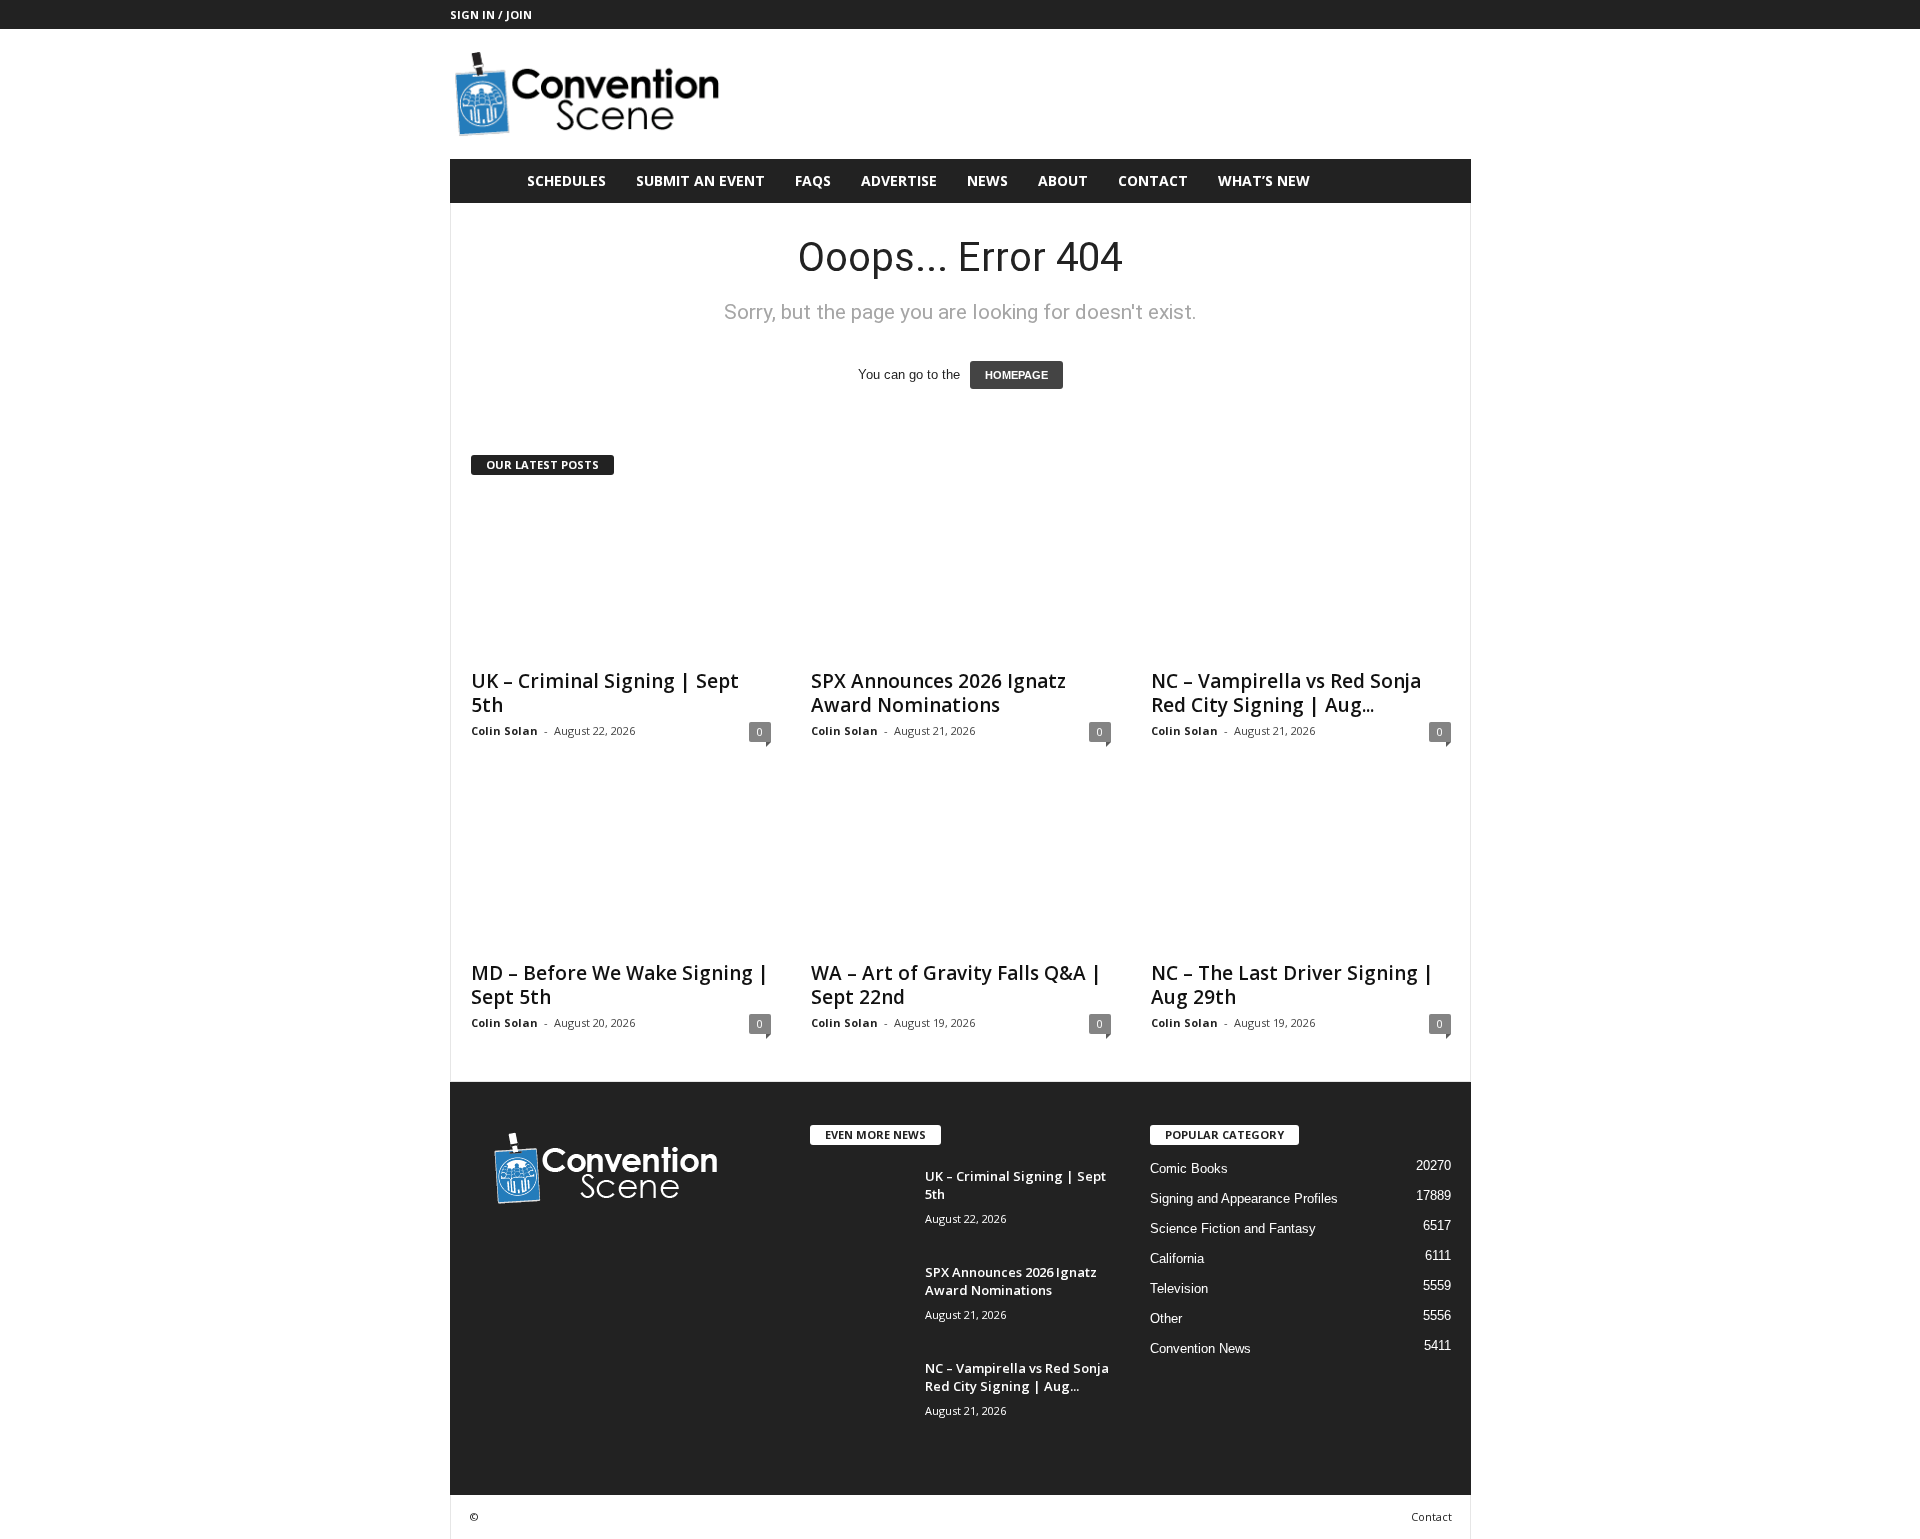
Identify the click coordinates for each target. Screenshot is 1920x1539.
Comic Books (1189, 1168)
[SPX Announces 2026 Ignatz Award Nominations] (961, 577)
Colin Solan (504, 730)
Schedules (566, 180)
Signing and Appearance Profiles (1244, 1198)
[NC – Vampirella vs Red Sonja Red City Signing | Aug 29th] (1301, 577)
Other (1166, 1318)
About (1063, 180)
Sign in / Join (491, 14)
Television (1179, 1288)
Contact (1153, 180)
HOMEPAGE (1016, 375)
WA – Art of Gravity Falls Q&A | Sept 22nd (956, 985)
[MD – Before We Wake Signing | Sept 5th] (621, 869)
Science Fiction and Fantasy (1233, 1228)
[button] (1441, 181)
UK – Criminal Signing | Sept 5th (605, 693)
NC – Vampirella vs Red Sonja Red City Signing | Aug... (1286, 693)
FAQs (813, 180)
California (1177, 1258)
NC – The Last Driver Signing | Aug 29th (1292, 985)
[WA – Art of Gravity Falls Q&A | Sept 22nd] (961, 869)
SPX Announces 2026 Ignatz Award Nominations (938, 693)
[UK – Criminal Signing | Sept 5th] (621, 577)
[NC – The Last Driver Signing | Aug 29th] (1301, 869)
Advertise (899, 180)
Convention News (1200, 1348)
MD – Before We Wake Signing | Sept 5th (620, 985)
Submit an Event (700, 180)
